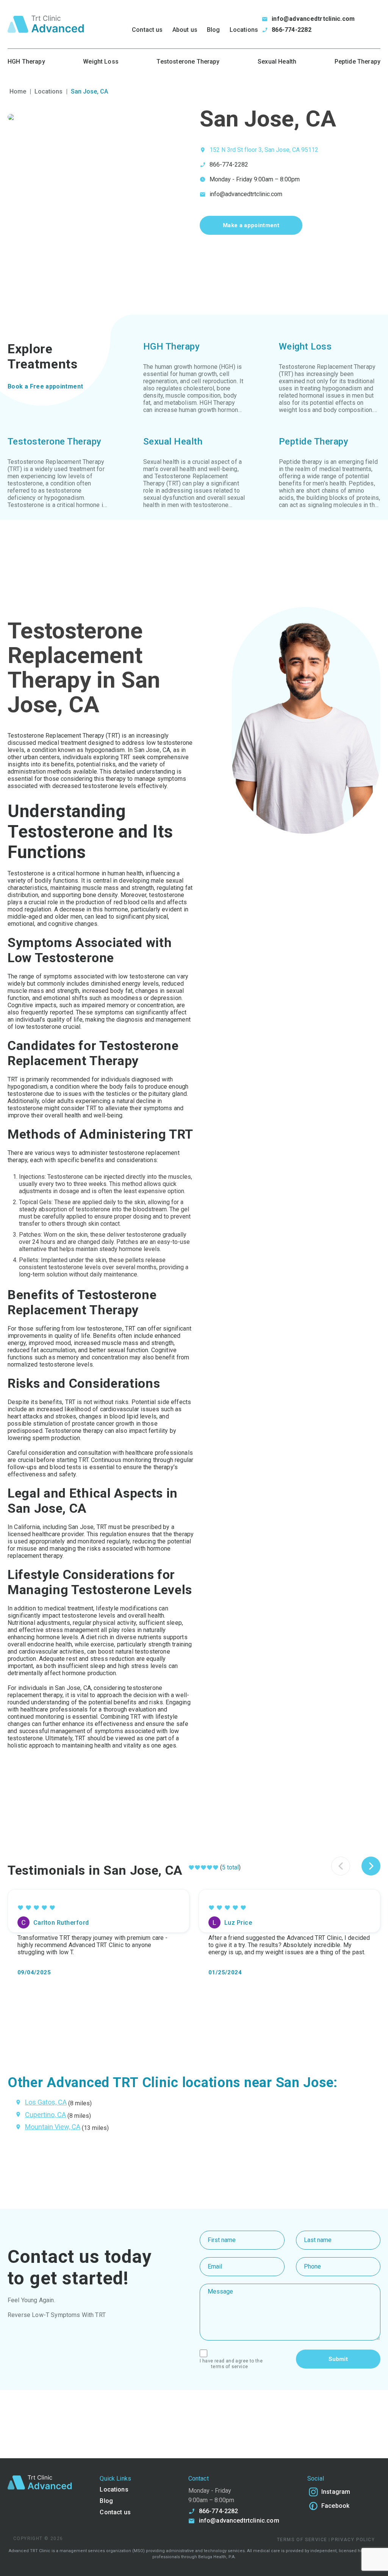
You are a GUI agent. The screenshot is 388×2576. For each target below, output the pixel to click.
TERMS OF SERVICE (229, 2367)
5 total (230, 1867)
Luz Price (238, 1923)
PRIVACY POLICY (353, 2540)
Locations (244, 30)
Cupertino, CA (45, 2115)
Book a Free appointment (45, 386)
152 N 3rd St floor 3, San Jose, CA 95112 (264, 150)
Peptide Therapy (357, 62)
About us (185, 30)
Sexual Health (277, 62)
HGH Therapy (26, 62)
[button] (371, 1866)
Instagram (336, 2492)
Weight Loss (101, 62)
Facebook (335, 2506)
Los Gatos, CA (46, 2102)
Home (18, 91)
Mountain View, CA (53, 2127)
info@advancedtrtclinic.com (313, 19)
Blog (214, 30)
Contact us (147, 30)
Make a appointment (251, 225)
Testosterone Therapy (188, 62)
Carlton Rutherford (61, 1923)
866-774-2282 (292, 30)
